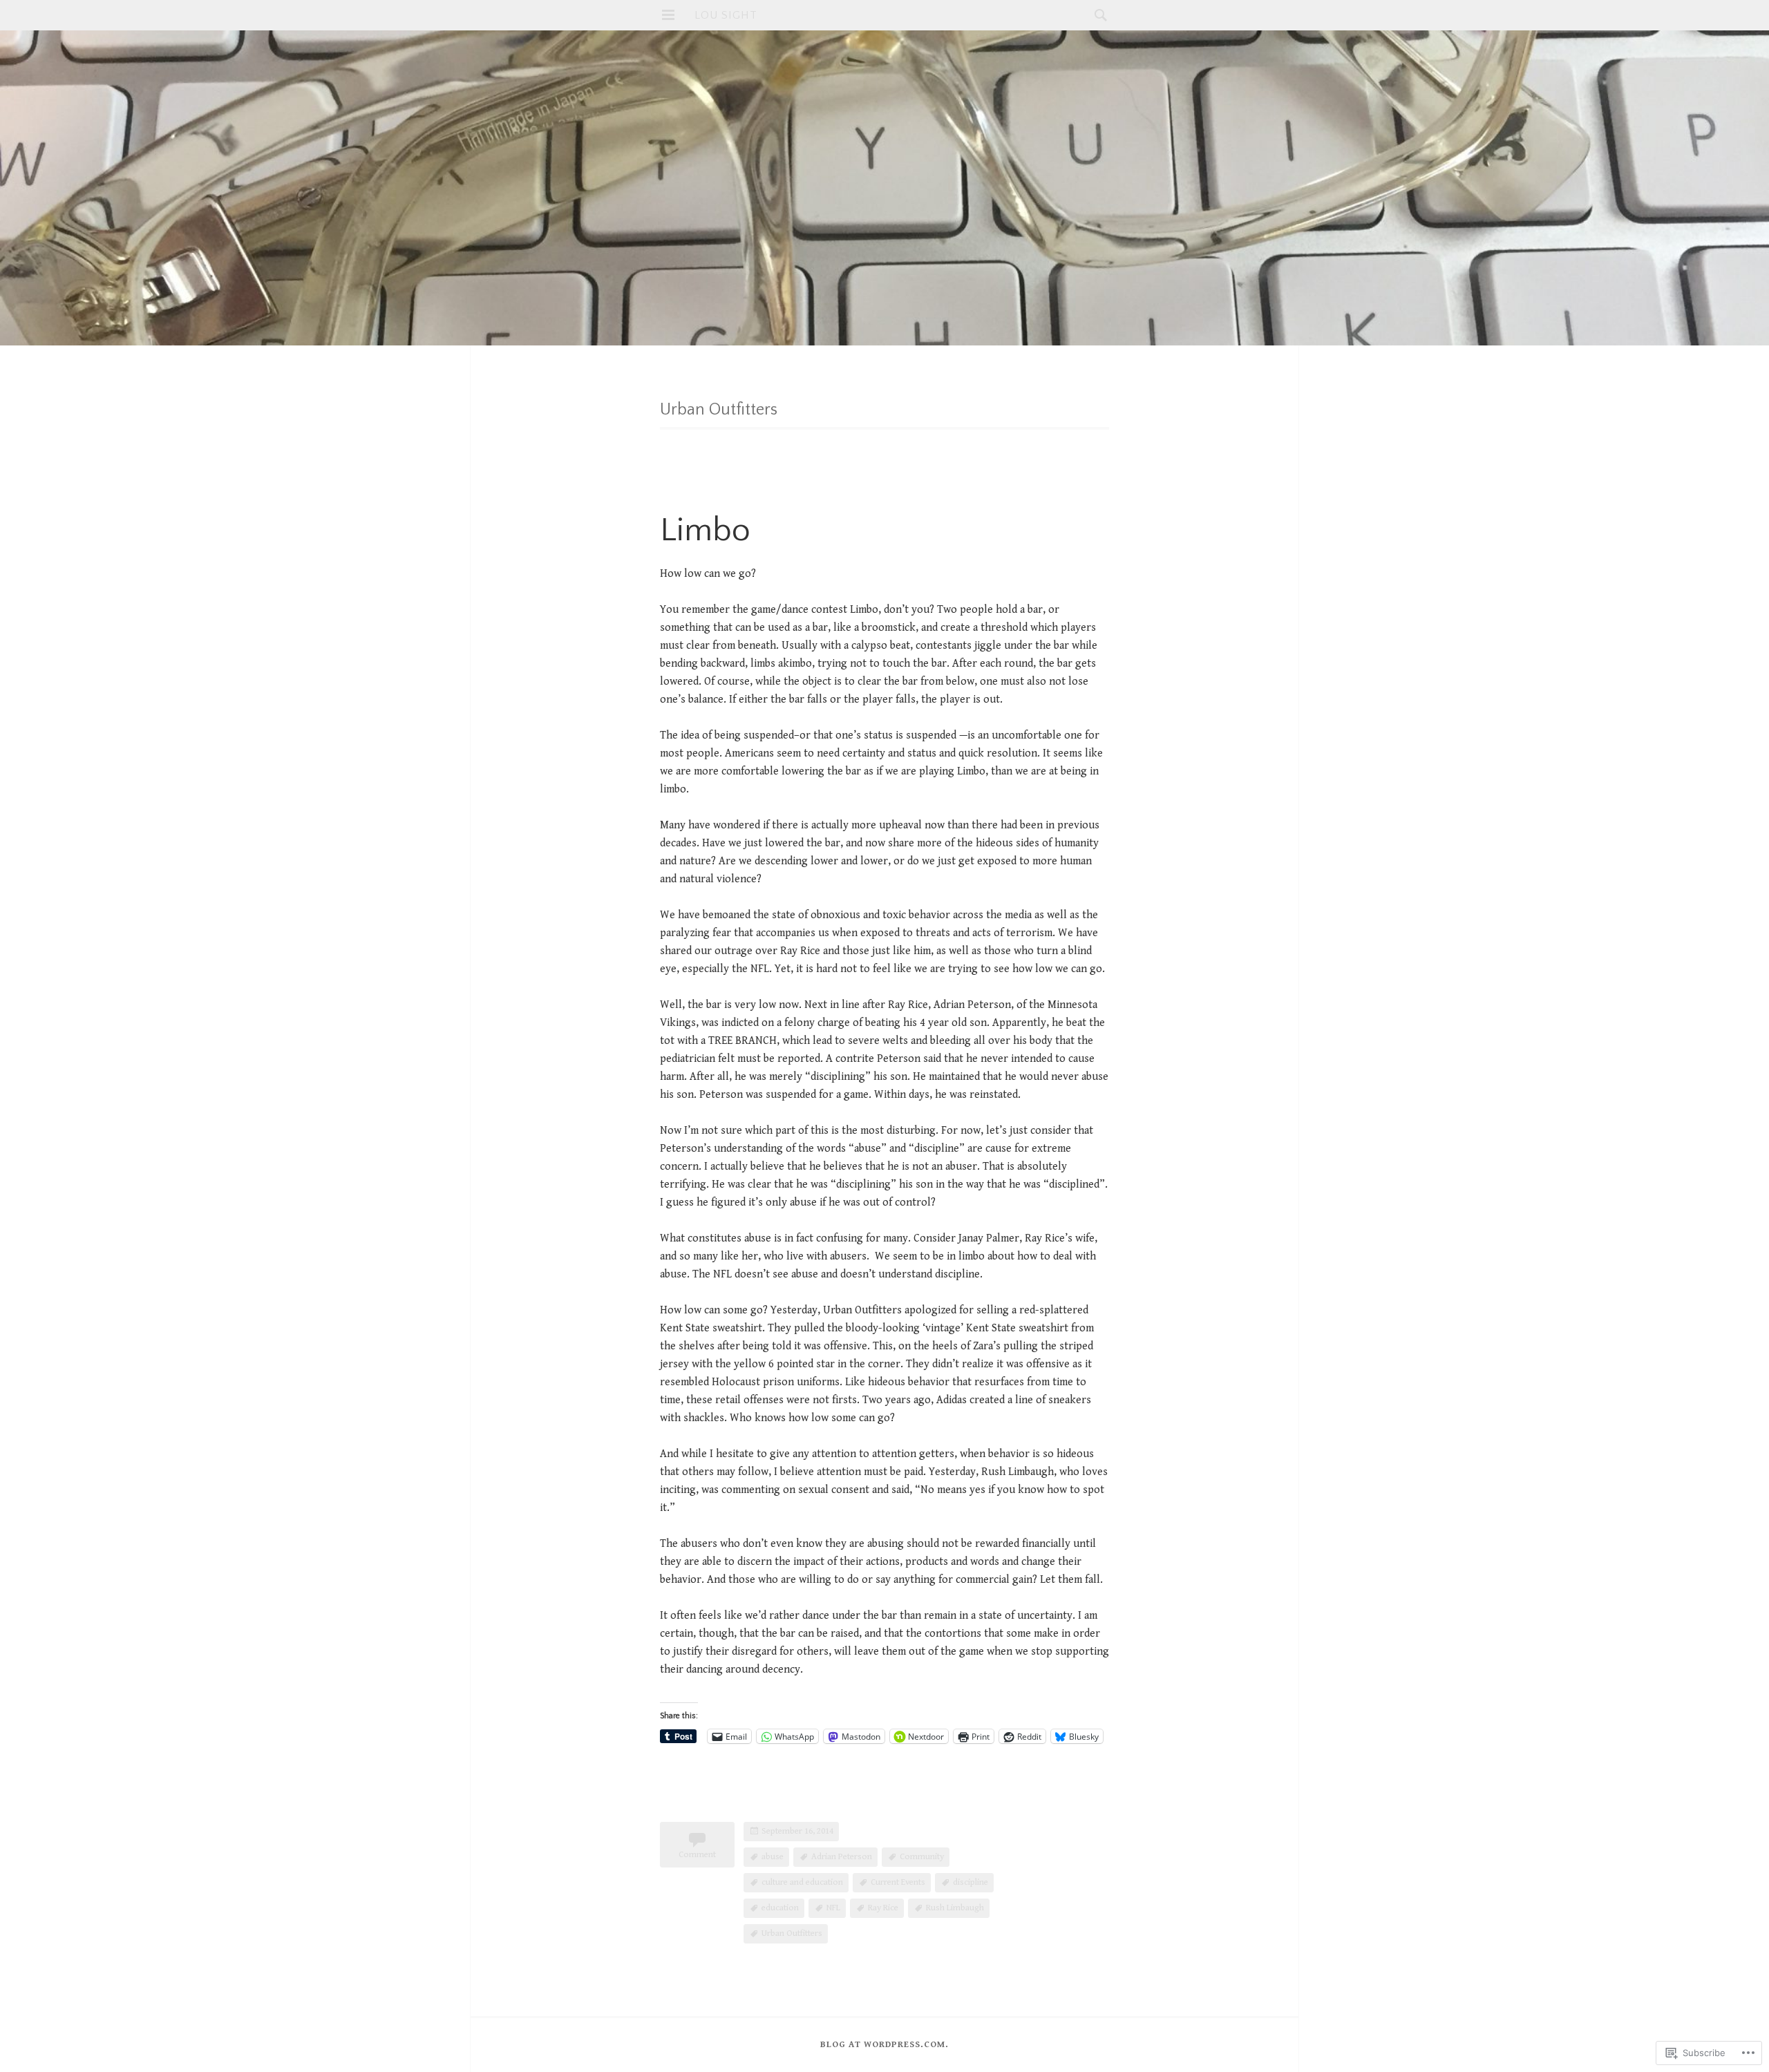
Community (922, 1857)
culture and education (802, 1882)
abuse (773, 1857)
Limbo (705, 530)
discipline (971, 1882)
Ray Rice (883, 1908)
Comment (697, 1855)
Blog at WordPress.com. (884, 2045)
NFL (833, 1908)
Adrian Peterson (842, 1857)
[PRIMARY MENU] (668, 15)
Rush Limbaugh (955, 1908)
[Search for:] (1097, 15)
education (780, 1908)
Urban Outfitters (792, 1933)
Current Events (898, 1882)
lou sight (726, 15)
